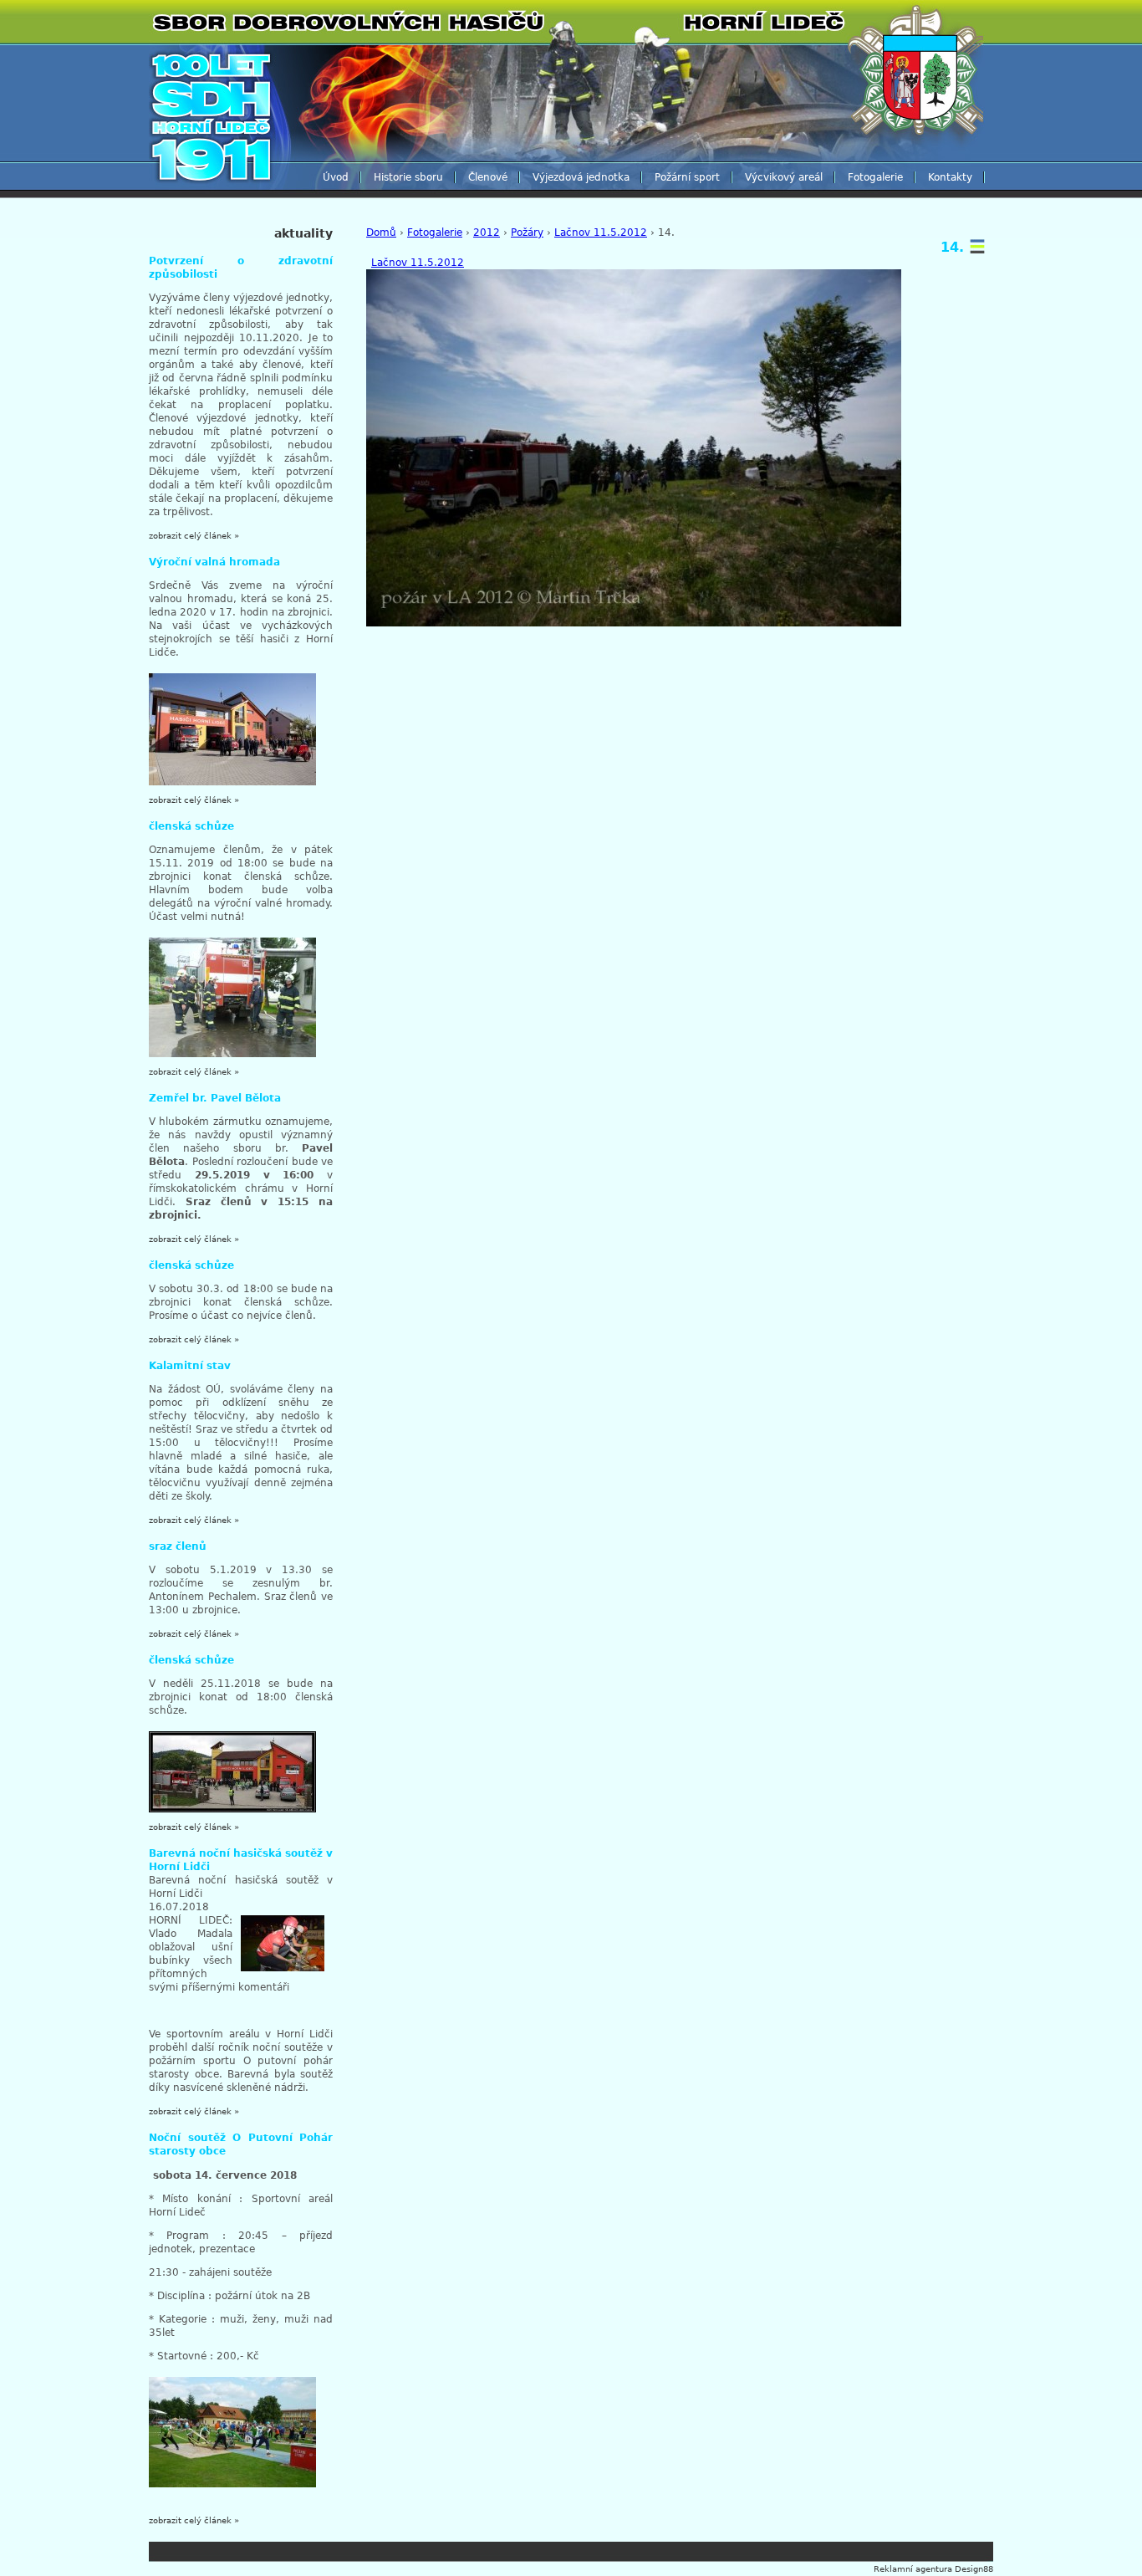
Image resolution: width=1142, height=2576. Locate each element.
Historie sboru (408, 177)
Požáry (527, 233)
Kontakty (950, 177)
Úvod (336, 177)
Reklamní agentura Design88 (933, 2569)
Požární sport (687, 177)
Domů (381, 233)
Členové (488, 177)
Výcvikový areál (784, 177)
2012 (487, 233)
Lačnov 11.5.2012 (601, 233)
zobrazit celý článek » (194, 536)
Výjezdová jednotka (581, 177)
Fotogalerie (875, 177)
